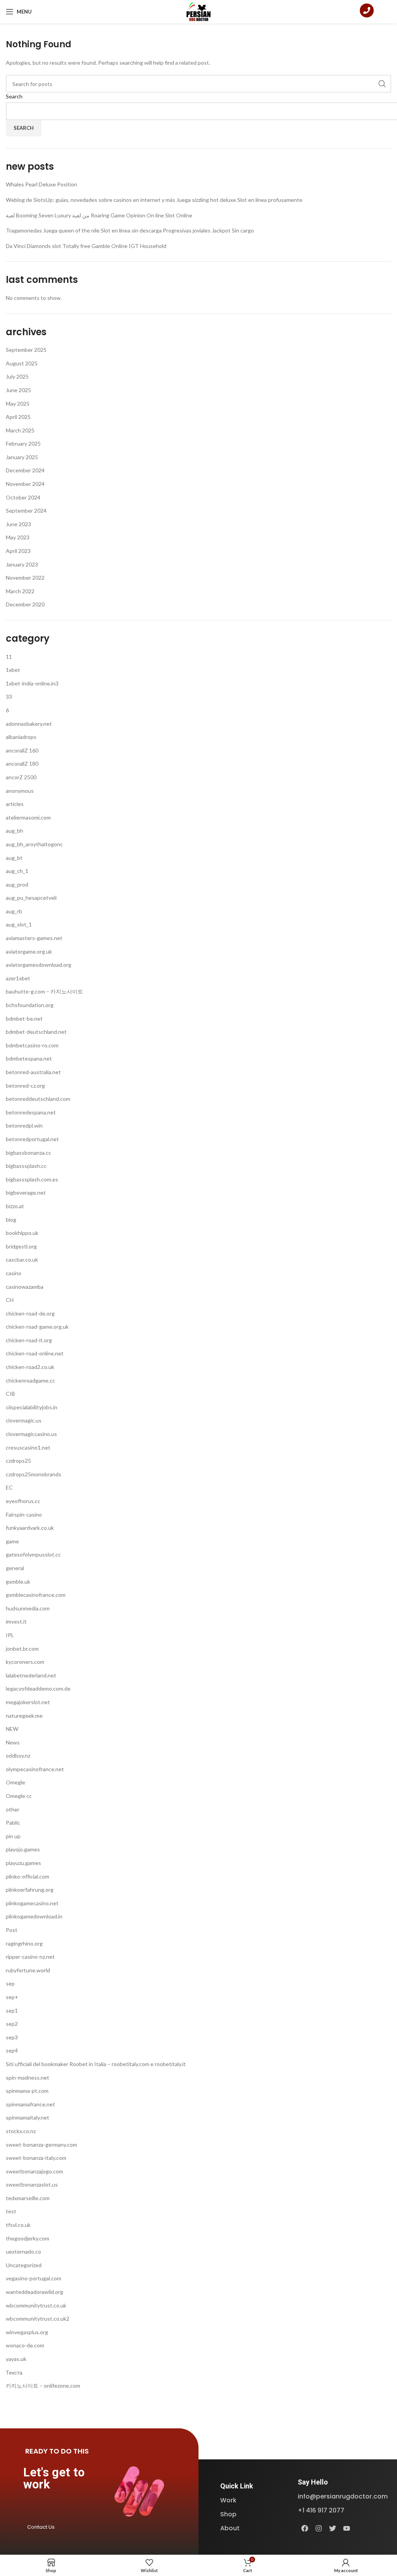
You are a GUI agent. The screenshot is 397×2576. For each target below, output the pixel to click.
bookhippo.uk (22, 1233)
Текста (14, 2372)
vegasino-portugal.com (34, 2278)
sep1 (12, 2010)
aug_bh (15, 831)
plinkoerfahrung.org (30, 1890)
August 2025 (22, 363)
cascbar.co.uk (22, 1260)
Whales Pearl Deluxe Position (41, 184)
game (12, 1541)
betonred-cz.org (25, 1086)
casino (14, 1273)
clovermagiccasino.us (31, 1434)
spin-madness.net (28, 2078)
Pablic (13, 1823)
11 (9, 657)
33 (9, 697)
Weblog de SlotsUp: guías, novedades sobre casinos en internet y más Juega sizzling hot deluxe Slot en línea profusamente (154, 200)
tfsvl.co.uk (18, 2225)
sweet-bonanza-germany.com (41, 2145)
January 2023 (22, 564)
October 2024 (23, 497)
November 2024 (25, 484)
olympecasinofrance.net (35, 1769)
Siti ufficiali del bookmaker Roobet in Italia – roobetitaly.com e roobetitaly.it (96, 2064)
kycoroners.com (25, 1662)
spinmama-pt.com (27, 2091)
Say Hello (313, 2482)
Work (228, 2500)
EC (9, 1487)
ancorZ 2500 (21, 777)
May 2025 (18, 404)
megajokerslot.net (28, 1702)
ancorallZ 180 (22, 764)
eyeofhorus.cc (23, 1501)
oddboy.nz (18, 1756)
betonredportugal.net (32, 1139)
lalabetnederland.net (31, 1675)
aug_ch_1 (17, 871)
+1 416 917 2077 (321, 2510)
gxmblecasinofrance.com (36, 1595)
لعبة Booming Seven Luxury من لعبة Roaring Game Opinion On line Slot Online (99, 215)
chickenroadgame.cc (30, 1380)
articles (15, 804)
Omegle (16, 1782)
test (11, 2211)
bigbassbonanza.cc (28, 1153)
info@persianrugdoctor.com (343, 2496)
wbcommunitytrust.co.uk (36, 2305)
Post (12, 1930)
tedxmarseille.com (28, 2198)
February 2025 (23, 443)
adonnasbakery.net (29, 724)
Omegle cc (19, 1796)
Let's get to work (54, 2478)
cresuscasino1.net (28, 1447)
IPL (10, 1635)
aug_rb (14, 911)
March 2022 (20, 591)
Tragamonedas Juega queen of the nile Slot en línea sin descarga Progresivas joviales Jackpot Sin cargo (130, 230)
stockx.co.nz (21, 2131)
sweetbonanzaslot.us (32, 2184)
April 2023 (18, 551)
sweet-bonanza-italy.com (36, 2158)
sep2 (12, 2024)
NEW (12, 1729)
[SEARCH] (382, 84)
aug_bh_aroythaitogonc (34, 844)
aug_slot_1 (19, 924)
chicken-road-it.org (29, 1340)
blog (11, 1220)
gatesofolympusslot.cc (33, 1554)
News (13, 1742)
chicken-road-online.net (35, 1353)
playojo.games (23, 1849)
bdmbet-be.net (24, 1019)
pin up (13, 1836)
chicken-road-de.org (30, 1313)
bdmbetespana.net (29, 1058)
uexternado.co (23, 2251)
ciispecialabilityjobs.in (32, 1407)
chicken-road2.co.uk (30, 1367)
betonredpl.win (24, 1125)
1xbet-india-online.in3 (32, 683)
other (13, 1809)
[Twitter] (333, 2528)
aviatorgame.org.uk (29, 951)
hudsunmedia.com (28, 1608)
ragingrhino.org (24, 1943)
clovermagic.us (24, 1420)
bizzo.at (15, 1206)
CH (10, 1300)
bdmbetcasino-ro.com (32, 1045)
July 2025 (17, 376)
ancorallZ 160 (22, 750)
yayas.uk (16, 2359)
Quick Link (237, 2486)
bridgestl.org (21, 1246)
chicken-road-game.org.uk (37, 1327)
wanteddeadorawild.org (35, 2292)
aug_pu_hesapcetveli (31, 898)
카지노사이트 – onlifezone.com (43, 2386)
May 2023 (18, 537)
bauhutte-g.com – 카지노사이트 (44, 991)
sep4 (12, 2050)
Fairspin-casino (24, 1514)
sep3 (12, 2037)
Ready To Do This (57, 2451)
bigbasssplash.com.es (32, 1179)
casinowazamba (25, 1287)
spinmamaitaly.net (28, 2117)
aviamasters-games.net (34, 938)
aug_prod (17, 884)
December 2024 (25, 470)
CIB (10, 1394)
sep (10, 1983)
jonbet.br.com (22, 1649)
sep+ (12, 1997)
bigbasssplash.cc (26, 1166)
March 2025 (20, 430)
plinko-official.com (28, 1876)
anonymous (20, 791)
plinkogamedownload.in (34, 1916)
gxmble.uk (18, 1582)
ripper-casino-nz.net (30, 1957)
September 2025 (26, 350)
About (230, 2528)
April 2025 (18, 417)
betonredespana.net (31, 1112)
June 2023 (18, 524)
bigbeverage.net (26, 1192)
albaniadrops (21, 737)
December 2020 (25, 604)
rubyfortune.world (28, 1970)
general (15, 1568)
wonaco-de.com (25, 2345)
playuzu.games (23, 1863)
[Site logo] (199, 11)
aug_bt (14, 858)
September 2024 (26, 511)
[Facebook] (305, 2528)
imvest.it (16, 1621)
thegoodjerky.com (28, 2238)
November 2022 (25, 578)
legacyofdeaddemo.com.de (38, 1688)
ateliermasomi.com (28, 817)
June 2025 (18, 390)
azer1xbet (18, 978)
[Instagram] (319, 2528)
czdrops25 (18, 1461)
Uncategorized (24, 2265)
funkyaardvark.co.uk (30, 1528)
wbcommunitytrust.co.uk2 (38, 2319)
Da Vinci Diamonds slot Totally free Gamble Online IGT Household (86, 246)
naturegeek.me (24, 1716)
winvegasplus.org (27, 2332)
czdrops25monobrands (34, 1474)
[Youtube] (347, 2528)
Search (14, 96)
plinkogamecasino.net (32, 1903)
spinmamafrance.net (30, 2104)
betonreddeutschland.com (38, 1099)
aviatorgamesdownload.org (39, 965)
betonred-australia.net (33, 1072)
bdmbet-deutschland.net (36, 1032)
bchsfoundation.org (30, 1005)
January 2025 (22, 457)
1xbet (13, 670)
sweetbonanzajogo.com (35, 2171)
